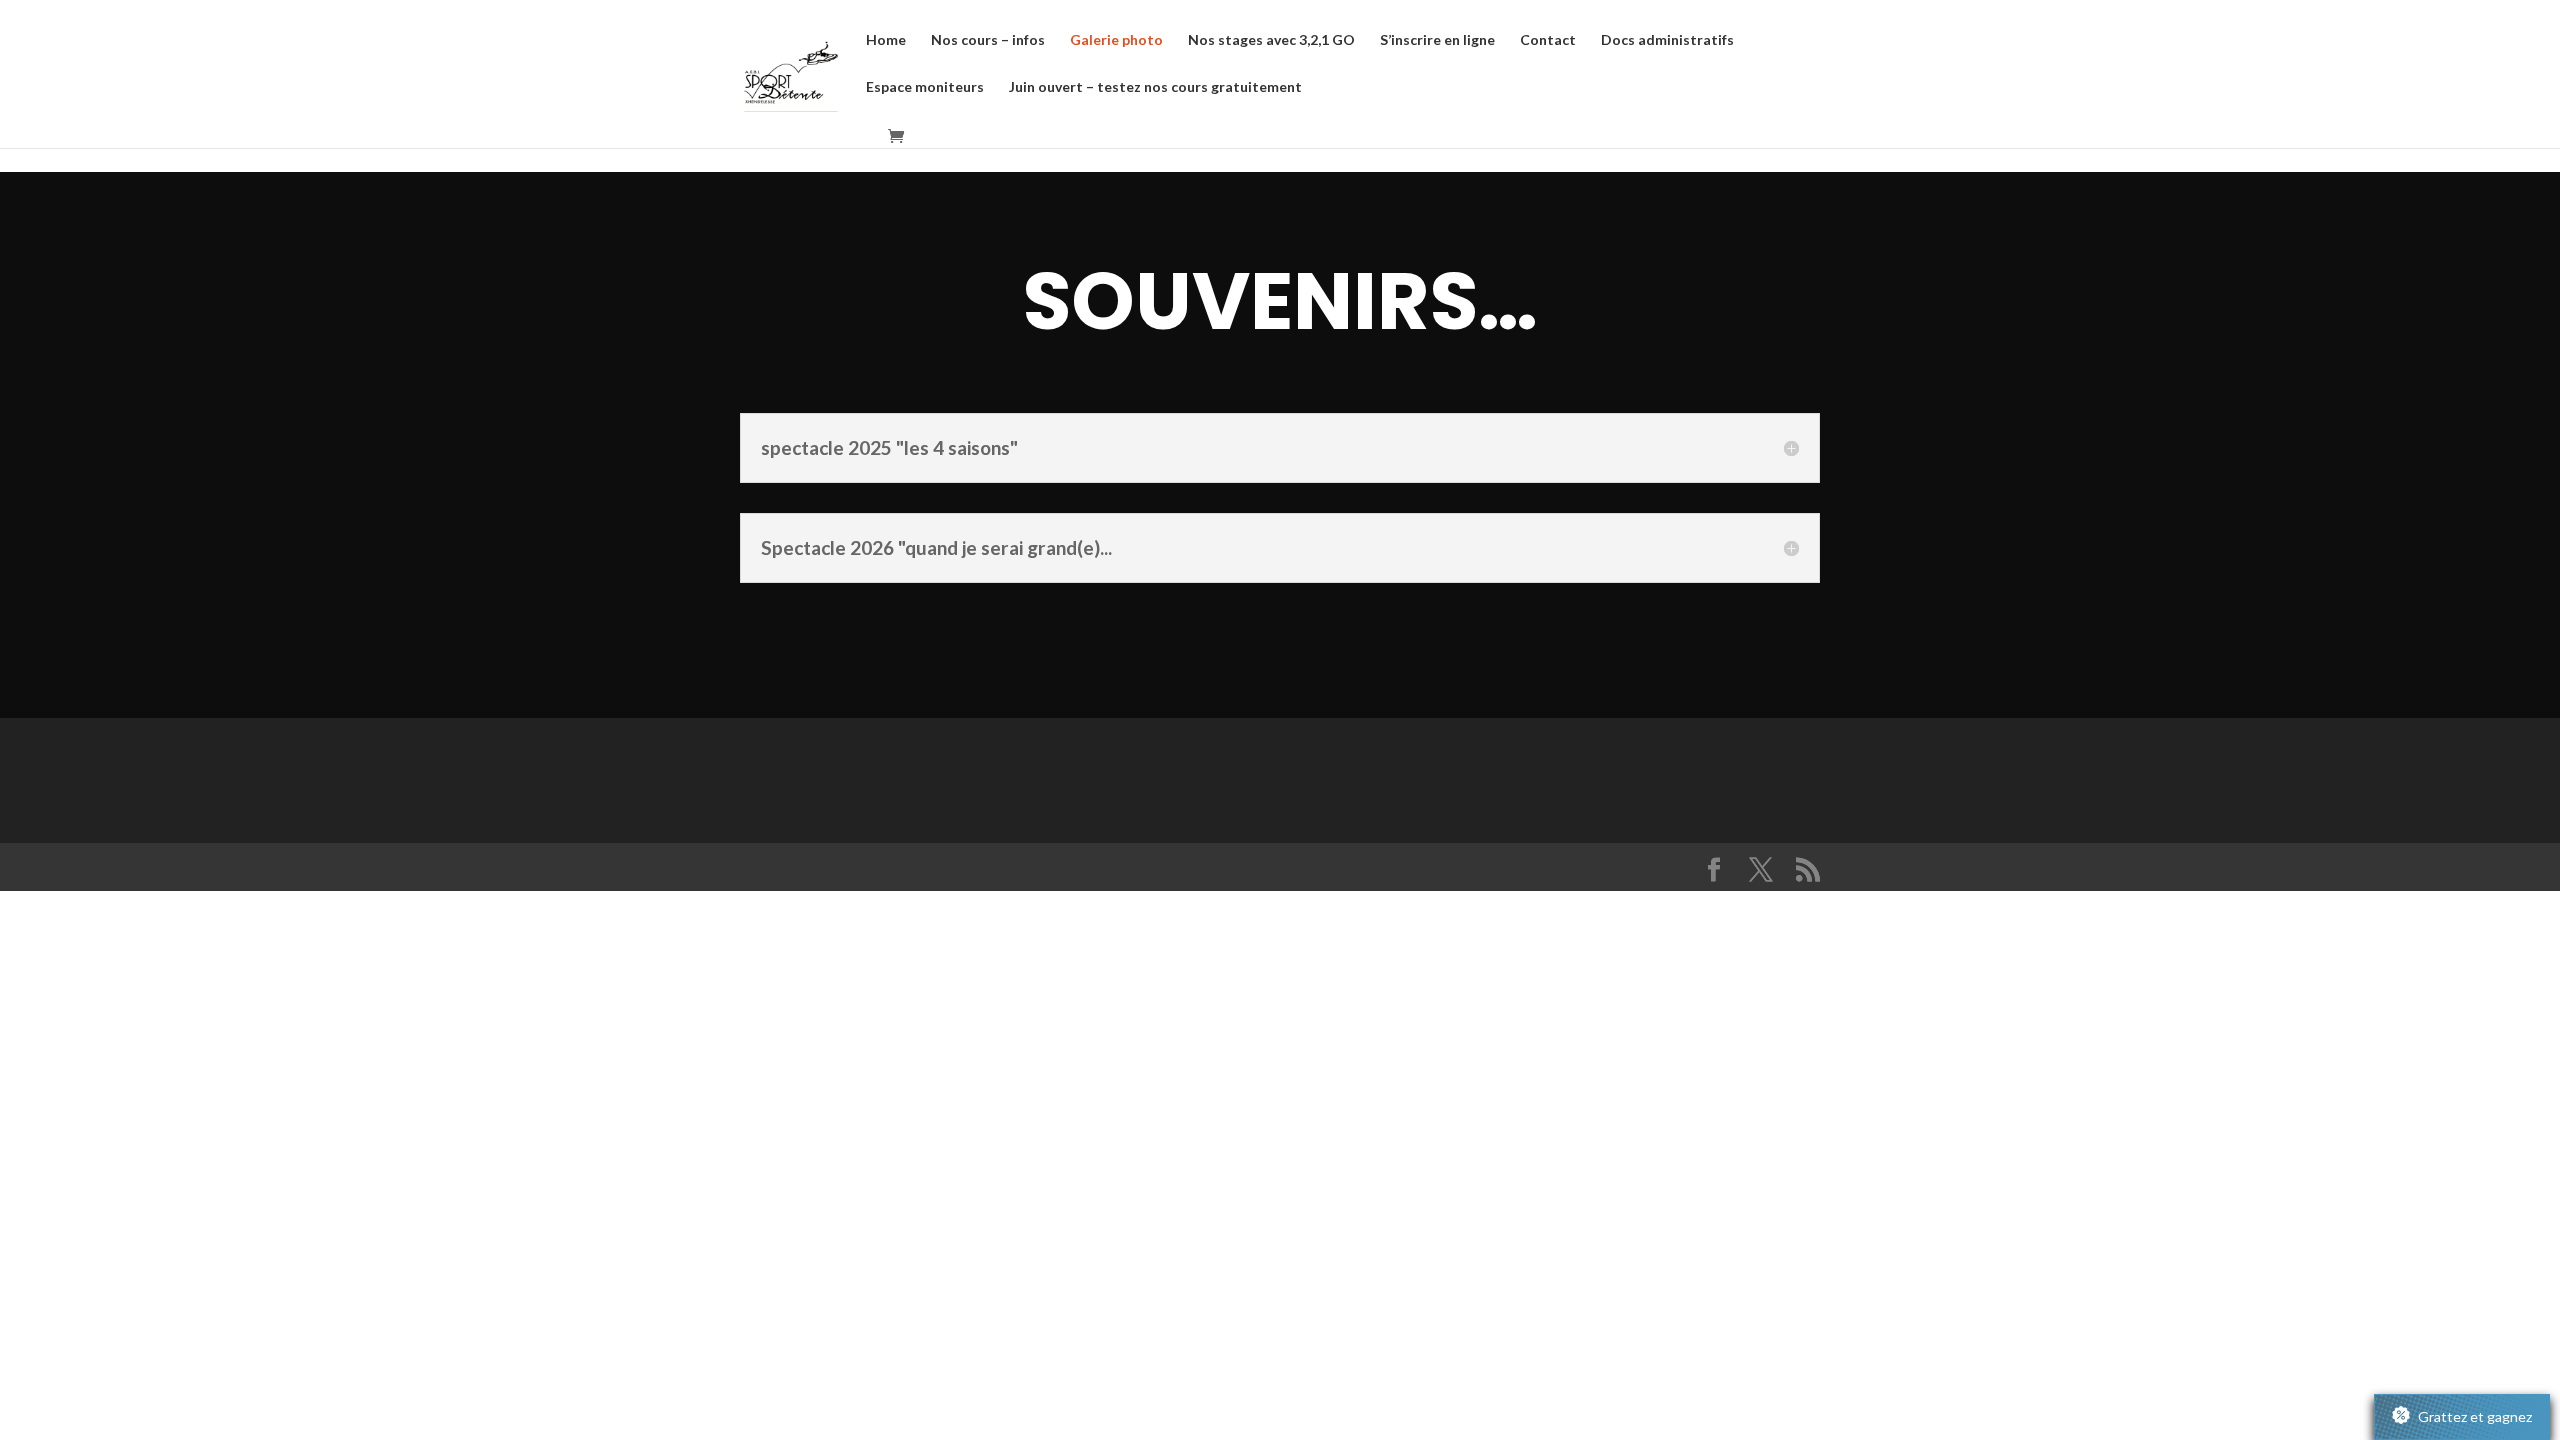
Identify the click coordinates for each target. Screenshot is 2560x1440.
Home (886, 40)
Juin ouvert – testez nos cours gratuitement (1155, 87)
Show (2462, 1417)
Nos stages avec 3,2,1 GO (1271, 40)
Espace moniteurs (925, 87)
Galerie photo (1116, 40)
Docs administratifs (1667, 40)
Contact (1548, 40)
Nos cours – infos (988, 40)
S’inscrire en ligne (1437, 40)
